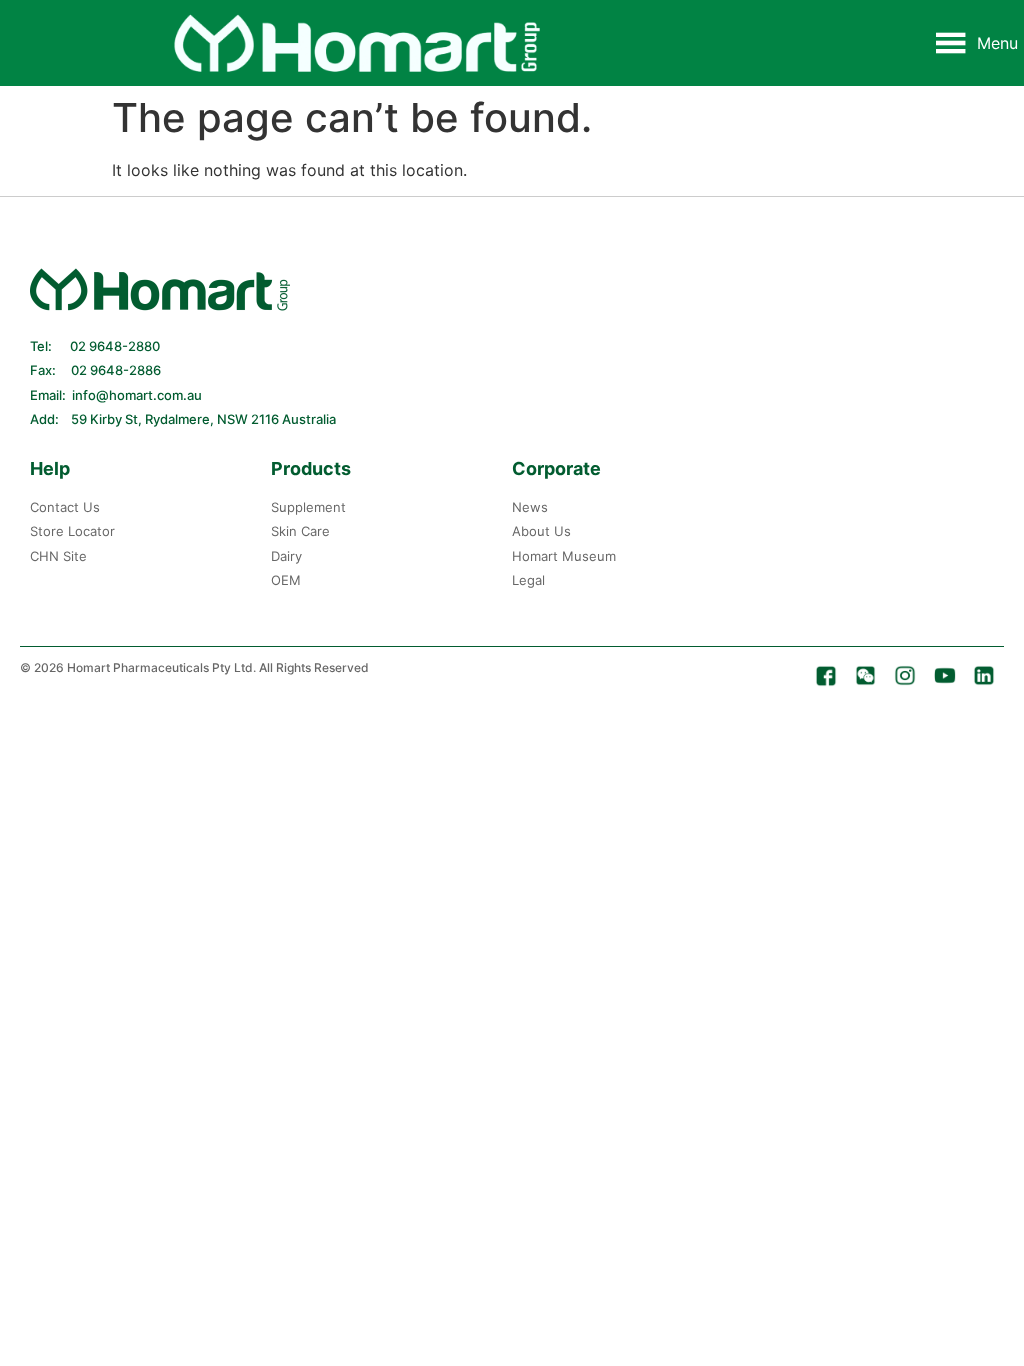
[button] (997, 43)
